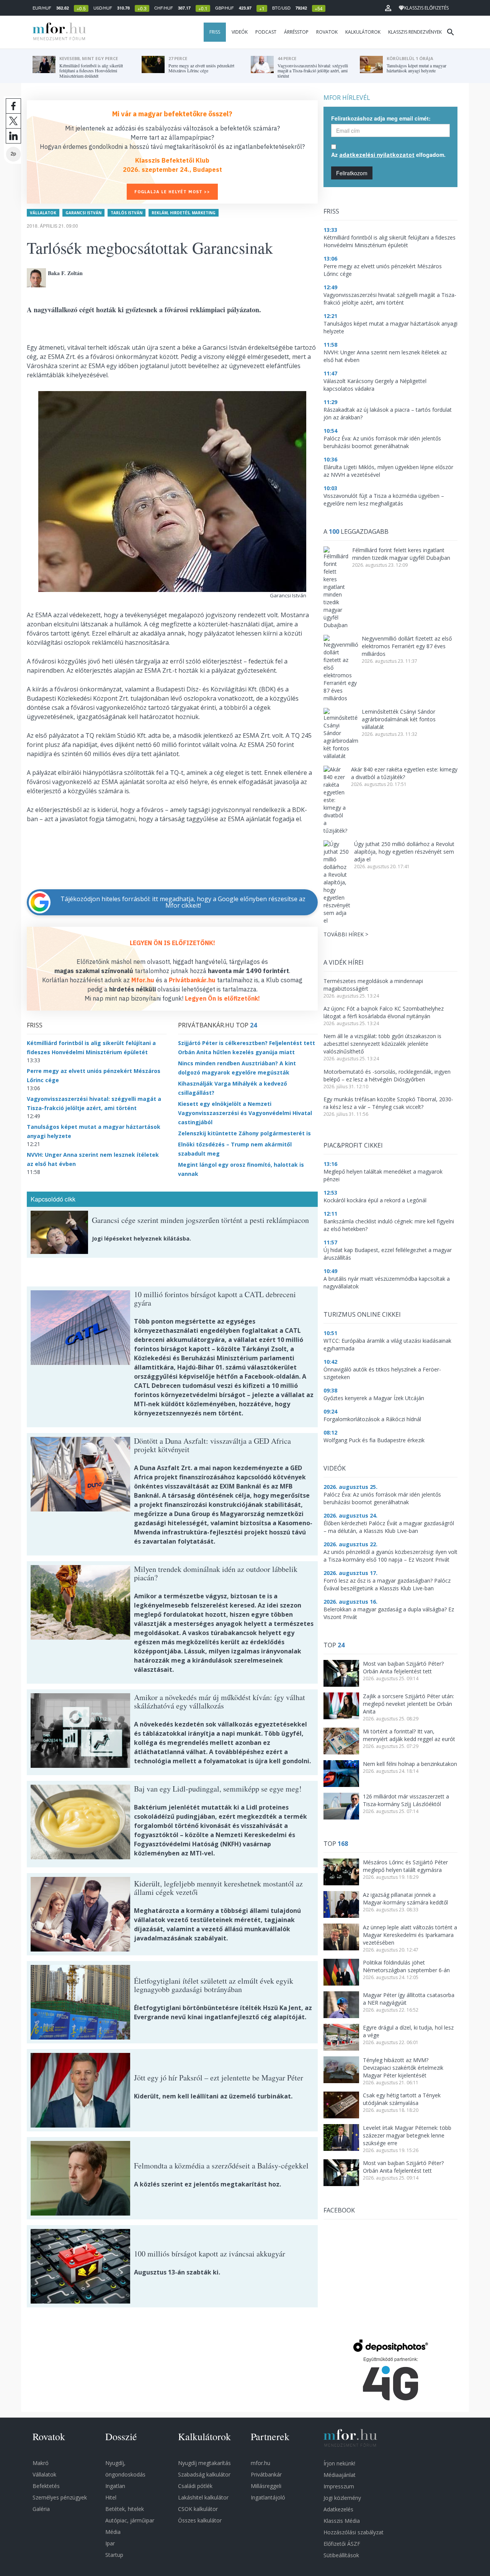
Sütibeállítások (341, 2555)
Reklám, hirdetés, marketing (184, 213)
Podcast (266, 32)
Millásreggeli (266, 2486)
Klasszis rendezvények (415, 32)
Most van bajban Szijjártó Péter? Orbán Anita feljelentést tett (403, 1667)
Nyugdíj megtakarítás (204, 2463)
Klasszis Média (342, 2521)
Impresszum (339, 2486)
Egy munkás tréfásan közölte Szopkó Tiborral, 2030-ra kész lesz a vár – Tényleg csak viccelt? (388, 1103)
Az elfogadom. (388, 155)
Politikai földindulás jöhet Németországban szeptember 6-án (406, 1966)
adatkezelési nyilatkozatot (377, 155)
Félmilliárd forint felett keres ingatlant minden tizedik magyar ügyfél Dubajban (401, 554)
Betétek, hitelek (125, 2509)
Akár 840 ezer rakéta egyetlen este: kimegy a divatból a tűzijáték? (404, 773)
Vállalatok (43, 213)
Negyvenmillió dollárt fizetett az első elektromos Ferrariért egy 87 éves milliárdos (407, 646)
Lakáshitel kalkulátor (203, 2497)
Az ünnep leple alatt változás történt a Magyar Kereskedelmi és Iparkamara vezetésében (410, 1935)
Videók (240, 32)
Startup (114, 2555)
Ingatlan (115, 2486)
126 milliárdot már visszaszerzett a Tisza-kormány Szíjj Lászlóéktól (406, 1800)
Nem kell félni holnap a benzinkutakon (410, 1764)
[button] (388, 8)
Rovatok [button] (327, 32)
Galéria (41, 2509)
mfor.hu (261, 2463)
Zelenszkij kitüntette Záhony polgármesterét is (244, 1133)
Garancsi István (83, 213)
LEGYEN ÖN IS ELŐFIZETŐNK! (172, 943)
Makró (41, 2463)
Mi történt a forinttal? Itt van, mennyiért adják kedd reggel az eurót (409, 1735)
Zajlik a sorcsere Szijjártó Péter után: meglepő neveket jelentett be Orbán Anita (408, 1704)
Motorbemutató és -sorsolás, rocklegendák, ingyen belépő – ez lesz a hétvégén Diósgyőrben (387, 1075)
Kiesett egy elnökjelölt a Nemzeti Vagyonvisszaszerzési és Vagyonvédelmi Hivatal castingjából (245, 1113)
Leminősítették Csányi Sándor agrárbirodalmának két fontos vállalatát (399, 719)
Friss (215, 32)
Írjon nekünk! (339, 2463)
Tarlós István (127, 213)
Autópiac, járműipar (130, 2520)
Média (113, 2532)
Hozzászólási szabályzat (354, 2532)
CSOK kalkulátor (198, 2509)
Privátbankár (266, 2474)
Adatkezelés (338, 2509)
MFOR (57, 32)
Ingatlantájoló (268, 2497)
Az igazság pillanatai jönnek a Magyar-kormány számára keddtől (405, 1899)
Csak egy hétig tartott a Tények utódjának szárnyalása (402, 2099)
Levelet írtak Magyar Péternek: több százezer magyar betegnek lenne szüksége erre (407, 2135)
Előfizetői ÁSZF (342, 2544)
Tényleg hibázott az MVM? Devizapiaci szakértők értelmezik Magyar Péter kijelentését (403, 2068)
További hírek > (346, 934)
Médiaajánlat (340, 2475)
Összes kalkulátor (200, 2520)
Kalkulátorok (363, 32)
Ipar (110, 2543)
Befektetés (46, 2486)
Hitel (111, 2497)
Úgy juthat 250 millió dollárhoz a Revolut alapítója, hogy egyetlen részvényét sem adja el (404, 852)
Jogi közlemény (342, 2498)
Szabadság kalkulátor (204, 2474)
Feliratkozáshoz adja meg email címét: (381, 118)
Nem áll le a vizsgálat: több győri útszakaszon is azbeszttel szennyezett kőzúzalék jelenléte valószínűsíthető (382, 1044)
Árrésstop (296, 32)
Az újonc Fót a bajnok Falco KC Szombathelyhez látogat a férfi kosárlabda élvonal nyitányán (384, 1012)
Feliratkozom (352, 173)
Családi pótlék (195, 2486)
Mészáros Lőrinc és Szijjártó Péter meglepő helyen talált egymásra (405, 1866)
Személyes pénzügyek (60, 2497)
